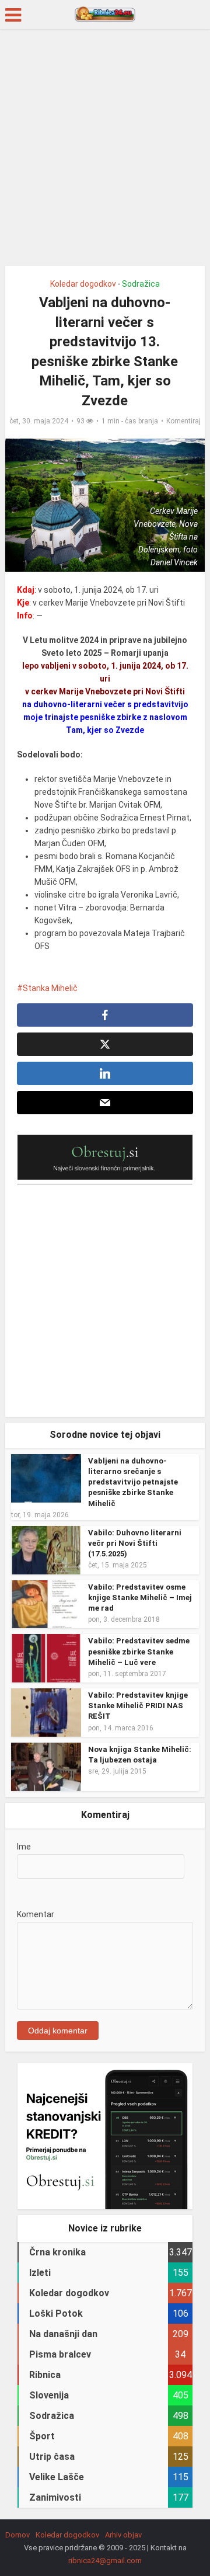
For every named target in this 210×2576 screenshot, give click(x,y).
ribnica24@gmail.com (105, 2561)
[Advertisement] (105, 152)
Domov (17, 2535)
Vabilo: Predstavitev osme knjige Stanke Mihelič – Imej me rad (140, 1598)
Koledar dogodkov (83, 284)
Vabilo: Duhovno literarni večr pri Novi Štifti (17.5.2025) (135, 1543)
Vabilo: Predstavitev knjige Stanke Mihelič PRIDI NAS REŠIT (138, 1706)
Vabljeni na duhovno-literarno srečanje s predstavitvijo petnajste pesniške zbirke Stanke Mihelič (133, 1482)
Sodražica (141, 284)
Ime (24, 1847)
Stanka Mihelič (50, 988)
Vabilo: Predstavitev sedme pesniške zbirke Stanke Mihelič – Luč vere (139, 1651)
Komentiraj (183, 421)
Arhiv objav (123, 2535)
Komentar (36, 1914)
